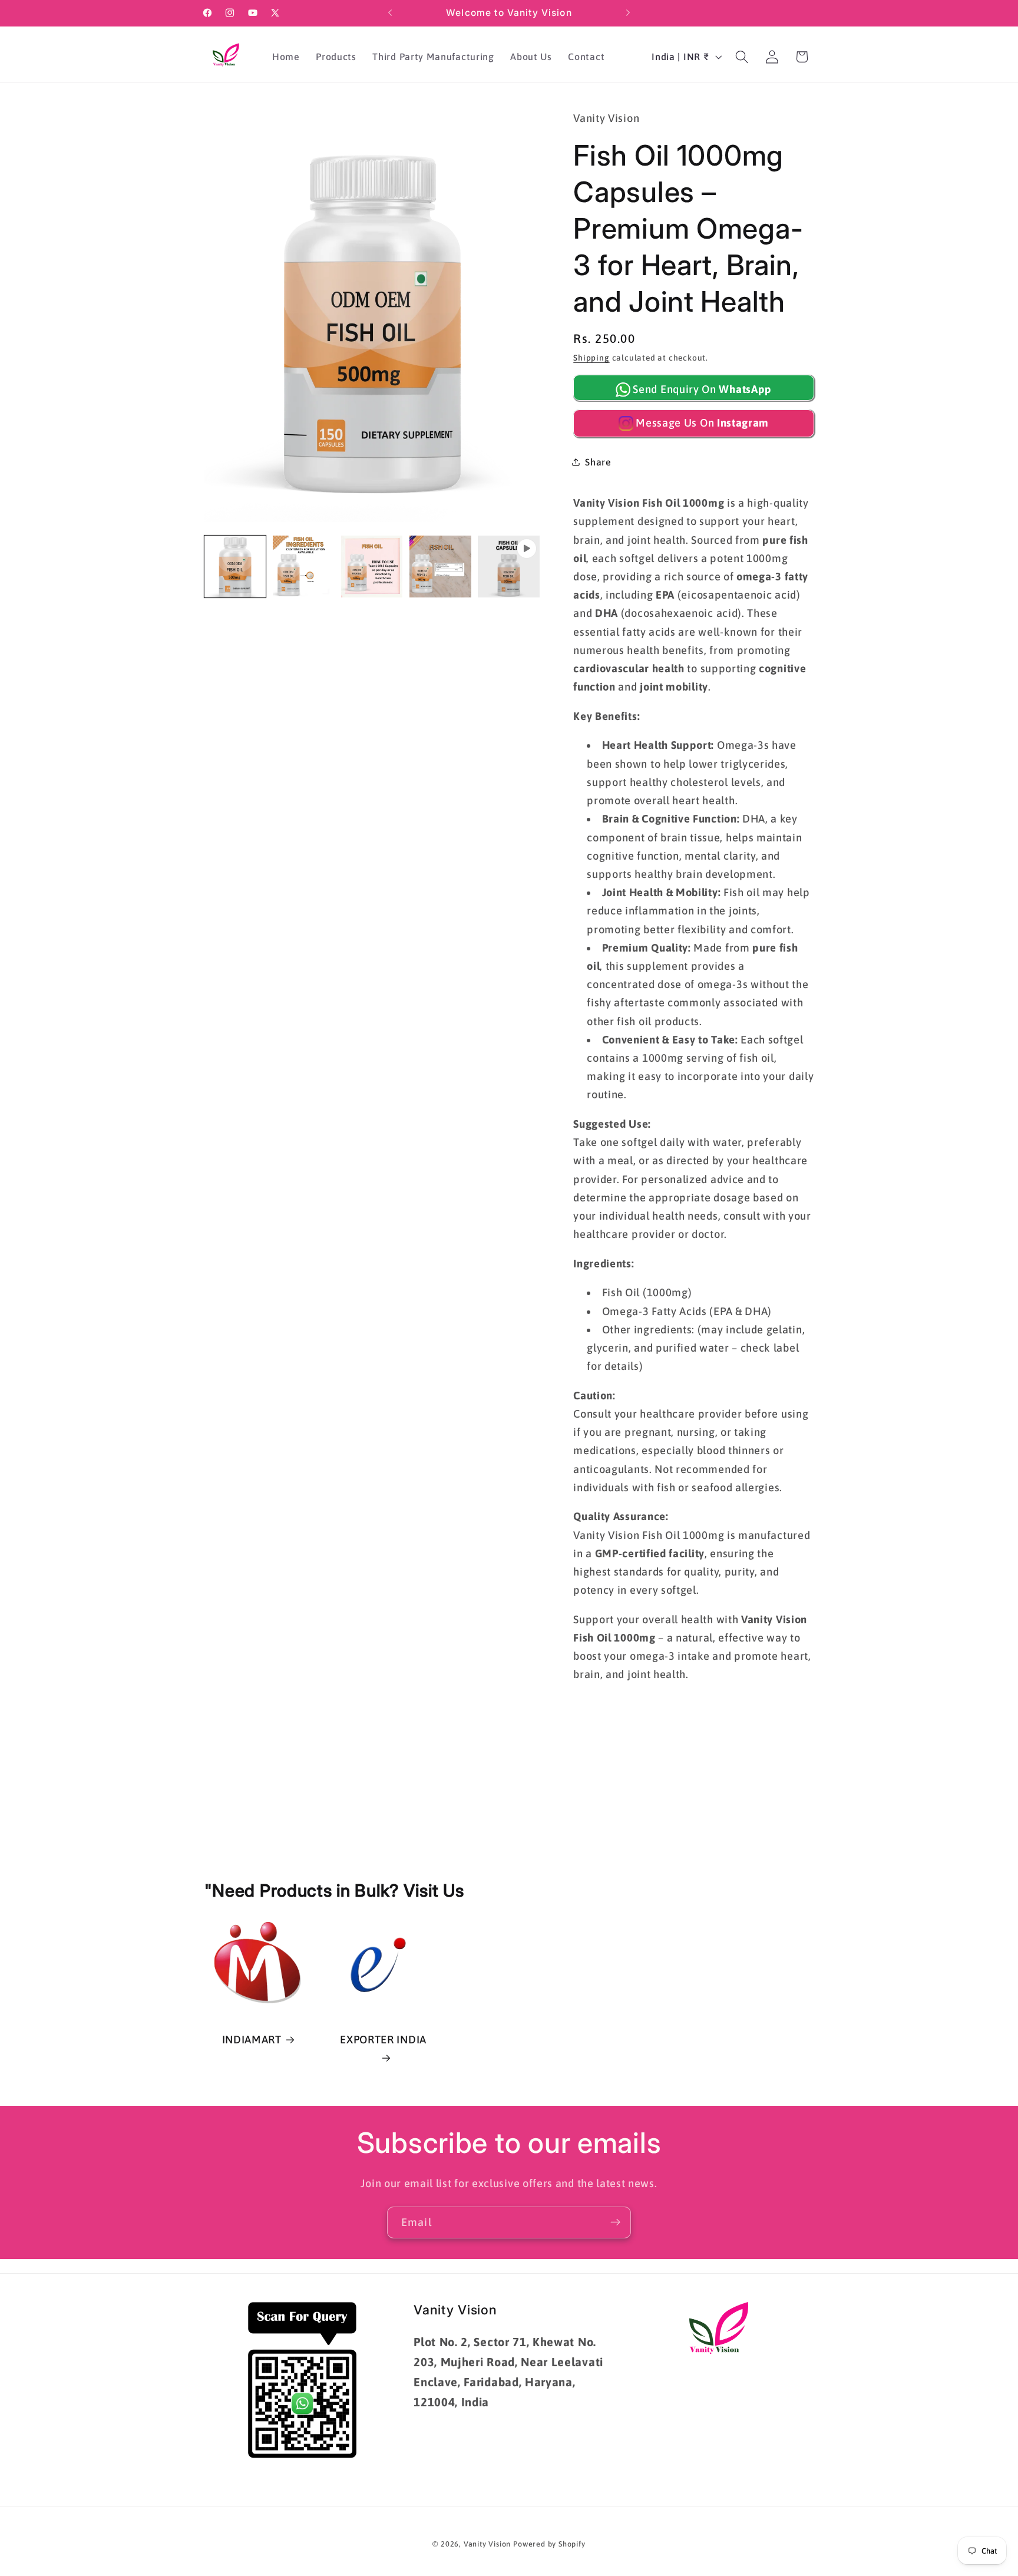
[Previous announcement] (390, 13)
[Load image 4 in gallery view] (440, 567)
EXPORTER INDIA (383, 2040)
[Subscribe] (615, 2222)
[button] (742, 57)
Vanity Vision (487, 2544)
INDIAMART (252, 2040)
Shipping (591, 358)
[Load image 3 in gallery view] (372, 567)
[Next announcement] (628, 13)
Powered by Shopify (549, 2544)
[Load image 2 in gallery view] (304, 567)
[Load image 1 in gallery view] (235, 567)
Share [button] (598, 462)
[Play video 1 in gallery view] (509, 567)
